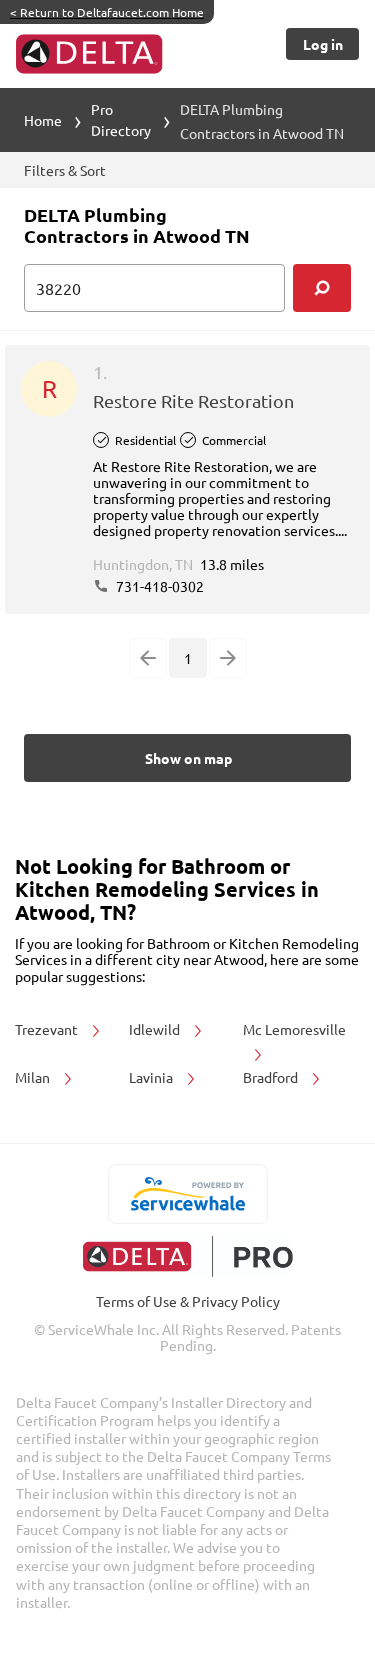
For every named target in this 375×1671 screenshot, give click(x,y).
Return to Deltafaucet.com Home (107, 12)
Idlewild (156, 1029)
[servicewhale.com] (187, 1194)
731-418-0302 (158, 586)
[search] (322, 288)
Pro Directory (121, 119)
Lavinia (152, 1077)
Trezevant (48, 1029)
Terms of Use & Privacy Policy (188, 1301)
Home (43, 120)
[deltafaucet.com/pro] (187, 1256)
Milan (34, 1077)
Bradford (272, 1077)
